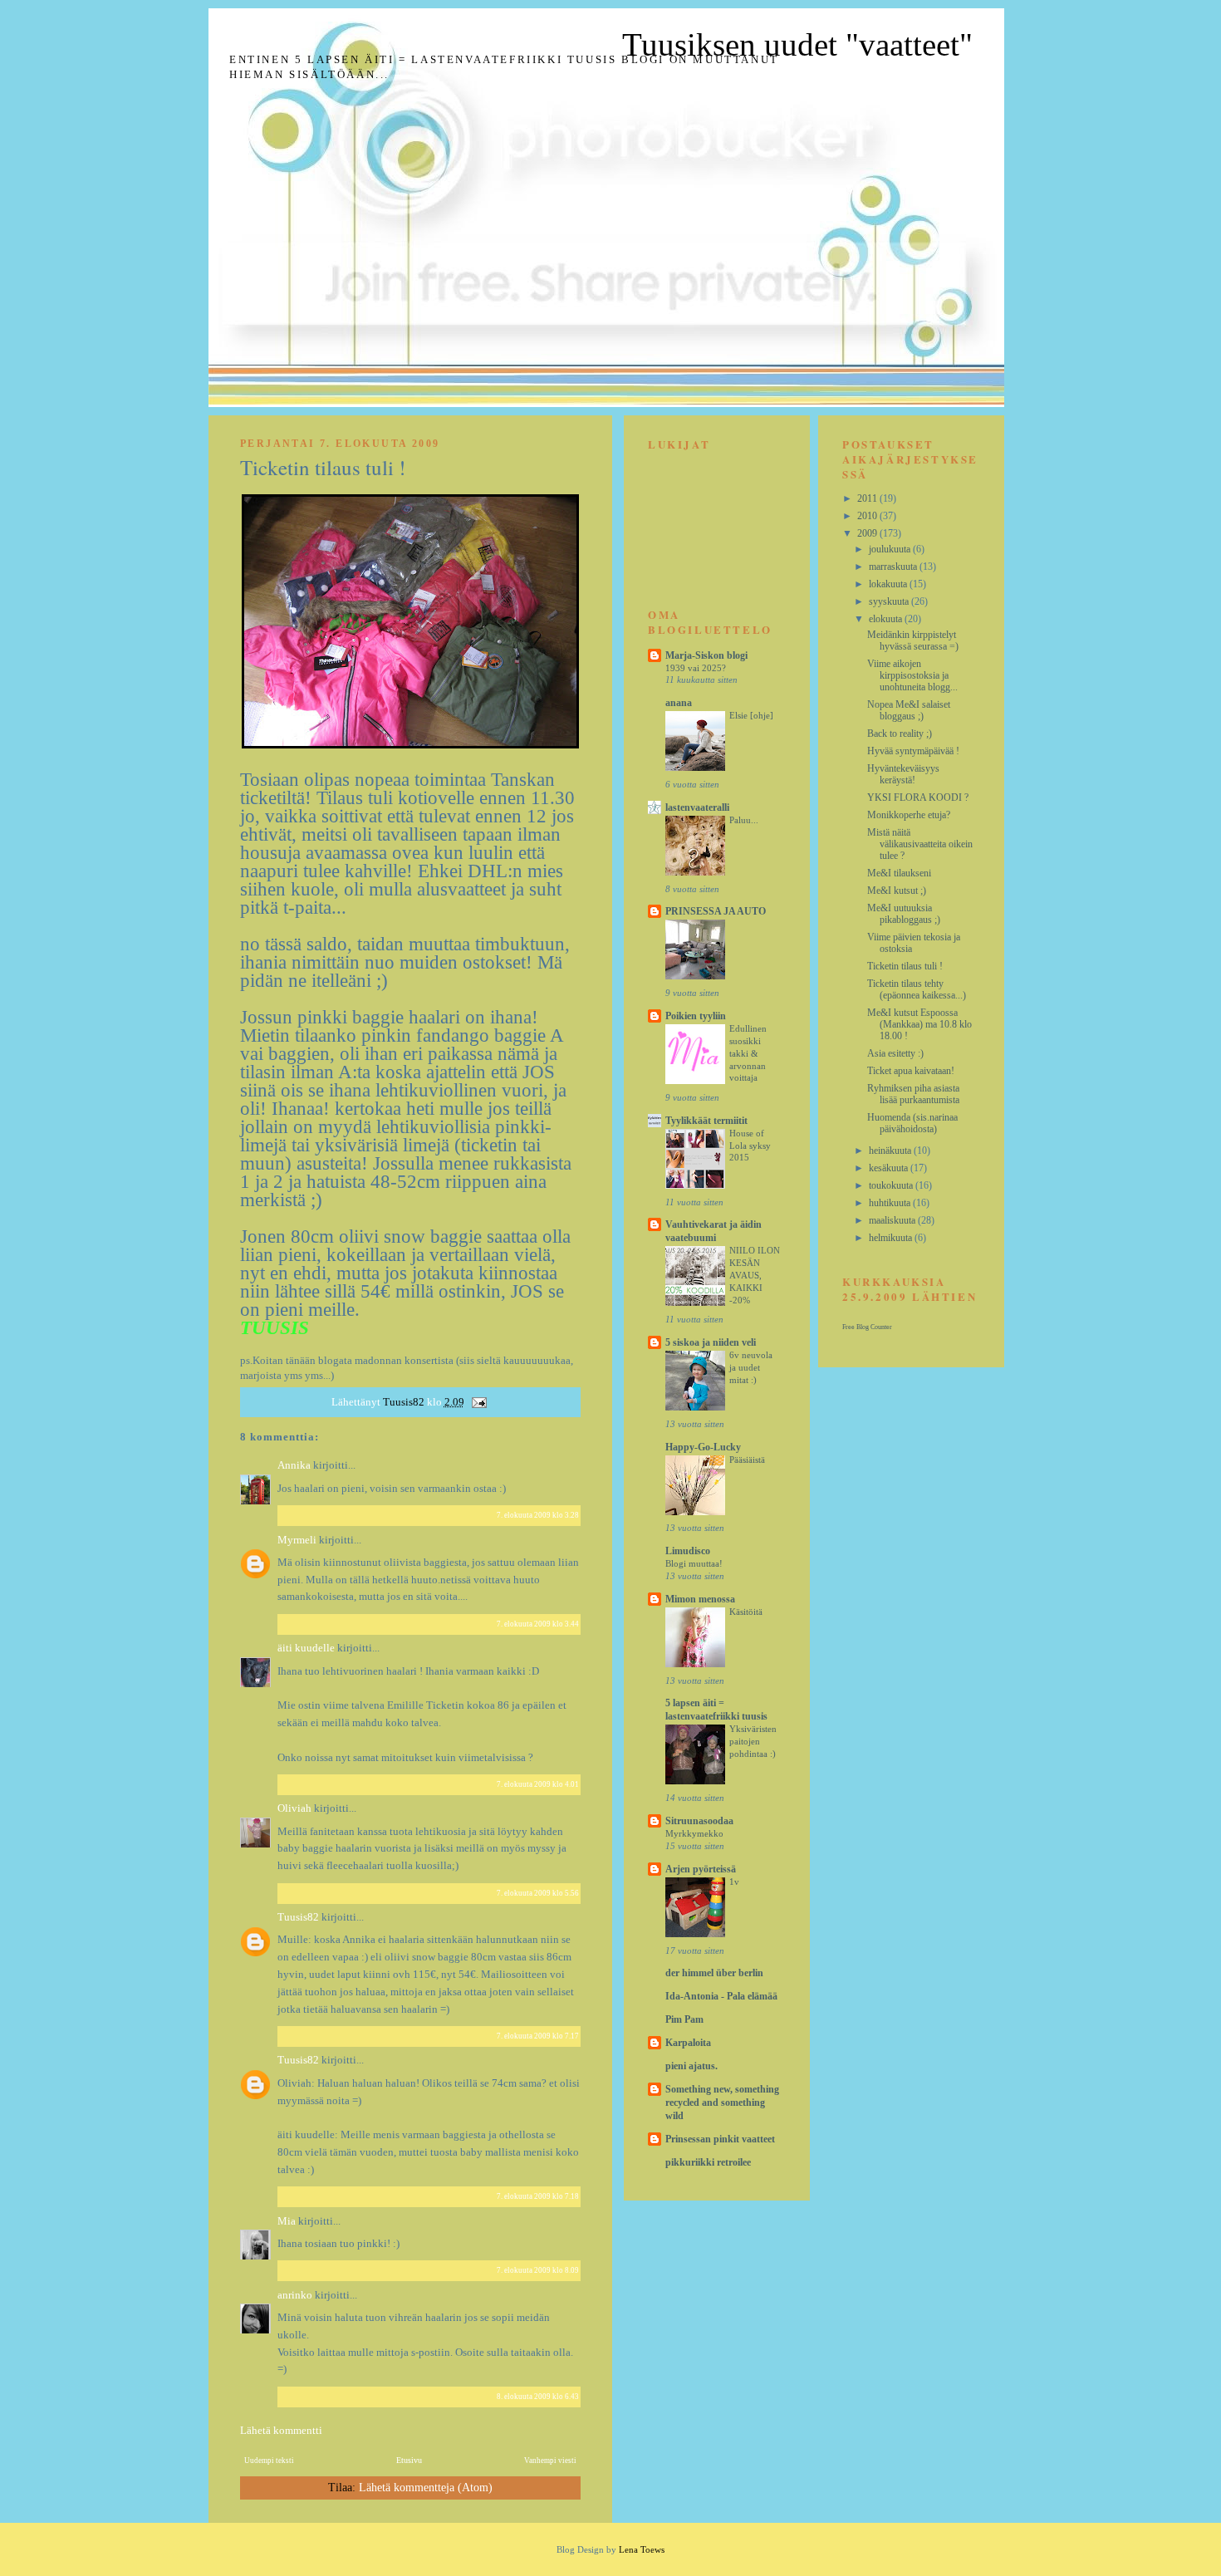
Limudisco (688, 1551)
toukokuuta (892, 1185)
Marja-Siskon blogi (706, 655)
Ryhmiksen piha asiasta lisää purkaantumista (913, 1094)
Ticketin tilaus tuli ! (905, 966)
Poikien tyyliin (696, 1016)
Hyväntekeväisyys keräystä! (903, 774)
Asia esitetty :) (895, 1053)
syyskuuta (890, 601)
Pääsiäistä (747, 1460)
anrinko (295, 2295)
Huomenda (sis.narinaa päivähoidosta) (912, 1123)
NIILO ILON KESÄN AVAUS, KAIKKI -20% (755, 1275)
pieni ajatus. (691, 2066)
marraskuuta (894, 567)
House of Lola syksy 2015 (750, 1146)
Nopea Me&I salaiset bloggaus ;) (909, 710)
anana (679, 703)
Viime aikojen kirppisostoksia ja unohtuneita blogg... (912, 675)
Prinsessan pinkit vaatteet (720, 2139)
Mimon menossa (700, 1599)
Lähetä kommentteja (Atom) (426, 2488)
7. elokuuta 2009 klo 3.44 (538, 1624)
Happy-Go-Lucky (703, 1447)
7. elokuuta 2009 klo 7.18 (538, 2196)
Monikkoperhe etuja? (909, 815)
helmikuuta (892, 1238)
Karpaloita (688, 2043)
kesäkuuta (890, 1168)
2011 (868, 498)
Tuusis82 (299, 1917)
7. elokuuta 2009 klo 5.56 (538, 1893)
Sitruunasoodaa (699, 1821)
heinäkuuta (891, 1151)
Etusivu (409, 2460)
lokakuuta (889, 584)
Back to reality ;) (900, 734)
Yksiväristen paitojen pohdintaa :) (753, 1741)
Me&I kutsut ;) (897, 891)
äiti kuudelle (306, 1648)
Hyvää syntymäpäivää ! (913, 751)
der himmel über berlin (714, 1973)
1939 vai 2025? (696, 668)
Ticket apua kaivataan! (911, 1071)
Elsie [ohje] (751, 715)
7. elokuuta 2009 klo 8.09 (538, 2270)
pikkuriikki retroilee (708, 2162)
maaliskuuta (893, 1220)
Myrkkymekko (694, 1833)
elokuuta (887, 619)
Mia (287, 2221)
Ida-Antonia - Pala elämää (721, 1996)
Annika (294, 1465)
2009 (868, 533)
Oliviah (294, 1808)
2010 (868, 516)
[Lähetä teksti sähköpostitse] (478, 1402)
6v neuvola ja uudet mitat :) (751, 1367)
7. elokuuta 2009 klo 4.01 (538, 1784)
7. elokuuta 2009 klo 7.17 (538, 2036)
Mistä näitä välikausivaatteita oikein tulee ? (920, 844)
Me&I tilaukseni (899, 873)
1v (734, 1882)
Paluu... (744, 820)
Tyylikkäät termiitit (706, 1121)
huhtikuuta (891, 1203)
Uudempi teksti (269, 2461)
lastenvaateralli (697, 807)
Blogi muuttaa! (694, 1563)
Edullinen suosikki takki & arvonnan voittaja (748, 1053)
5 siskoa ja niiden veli (711, 1342)
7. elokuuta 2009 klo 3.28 (538, 1515)
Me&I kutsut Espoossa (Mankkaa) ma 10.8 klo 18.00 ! (919, 1024)
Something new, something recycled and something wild (722, 2103)
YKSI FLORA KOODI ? (918, 797)
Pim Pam (684, 2019)
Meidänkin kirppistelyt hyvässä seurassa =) (913, 640)
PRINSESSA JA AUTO (716, 911)
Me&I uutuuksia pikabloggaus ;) (904, 914)
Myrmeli (297, 1540)
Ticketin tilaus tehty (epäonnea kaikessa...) (917, 989)
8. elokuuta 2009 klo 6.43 (538, 2397)
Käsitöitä (746, 1612)
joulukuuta (891, 549)
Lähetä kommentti (281, 2430)
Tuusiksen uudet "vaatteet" (797, 44)
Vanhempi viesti (550, 2461)
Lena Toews (642, 2549)
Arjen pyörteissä (701, 1869)
